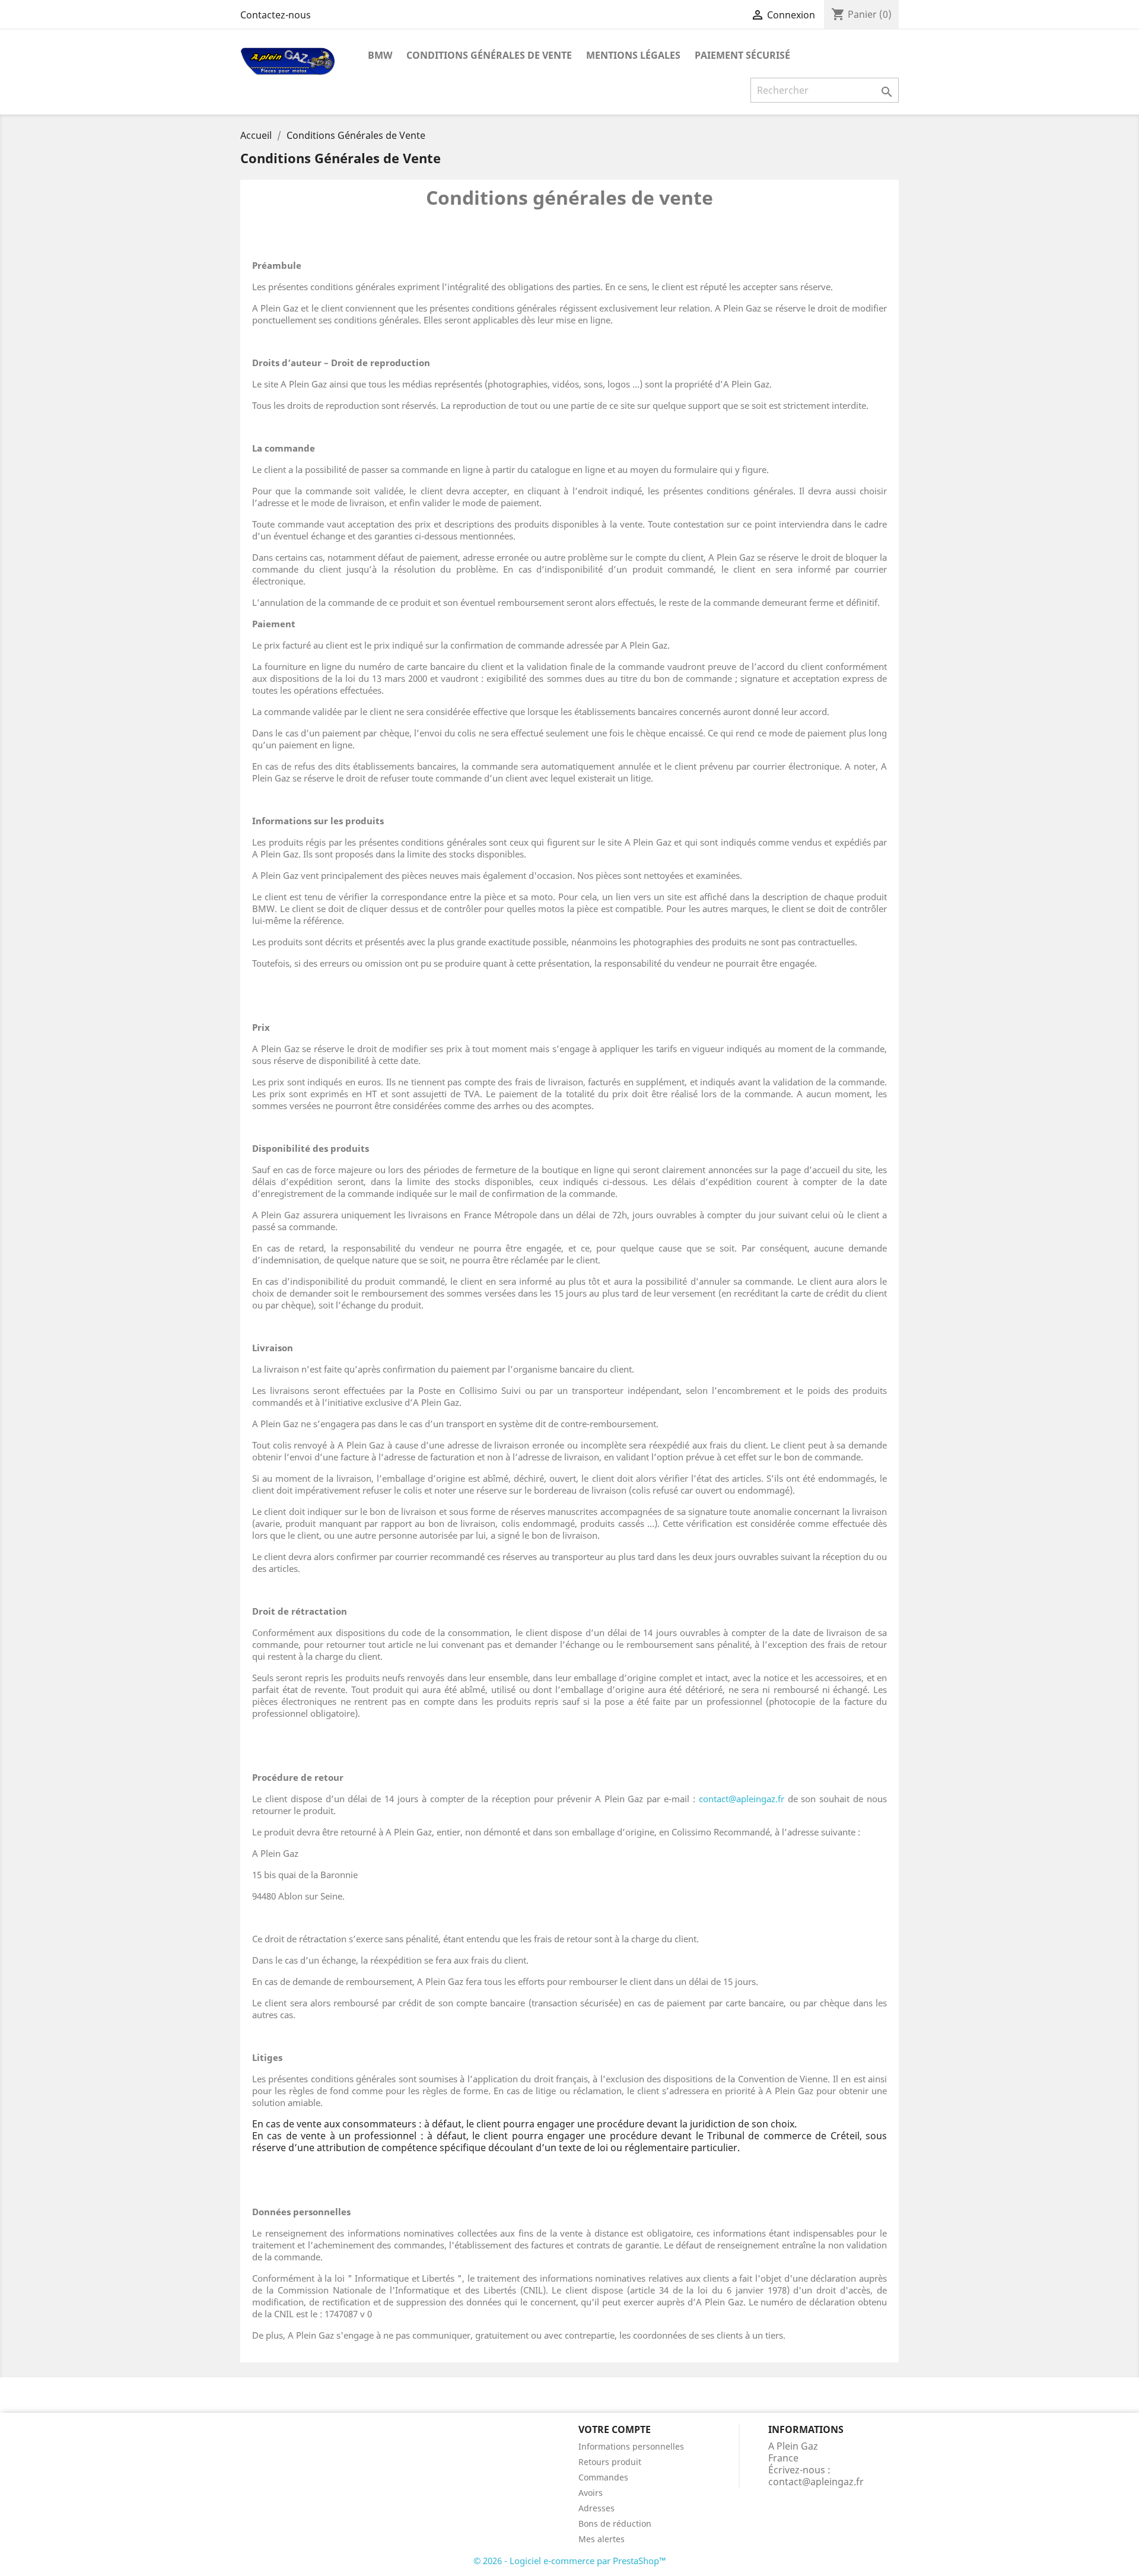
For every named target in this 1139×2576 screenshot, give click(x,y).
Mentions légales (633, 55)
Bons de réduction (615, 2523)
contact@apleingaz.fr (742, 1799)
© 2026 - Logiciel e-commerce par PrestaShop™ (570, 2561)
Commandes (603, 2477)
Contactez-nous (276, 15)
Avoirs (591, 2493)
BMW (380, 55)
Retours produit (610, 2462)
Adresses (596, 2508)
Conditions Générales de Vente (489, 55)
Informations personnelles (631, 2446)
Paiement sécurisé (742, 55)
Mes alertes (602, 2539)
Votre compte (615, 2429)
